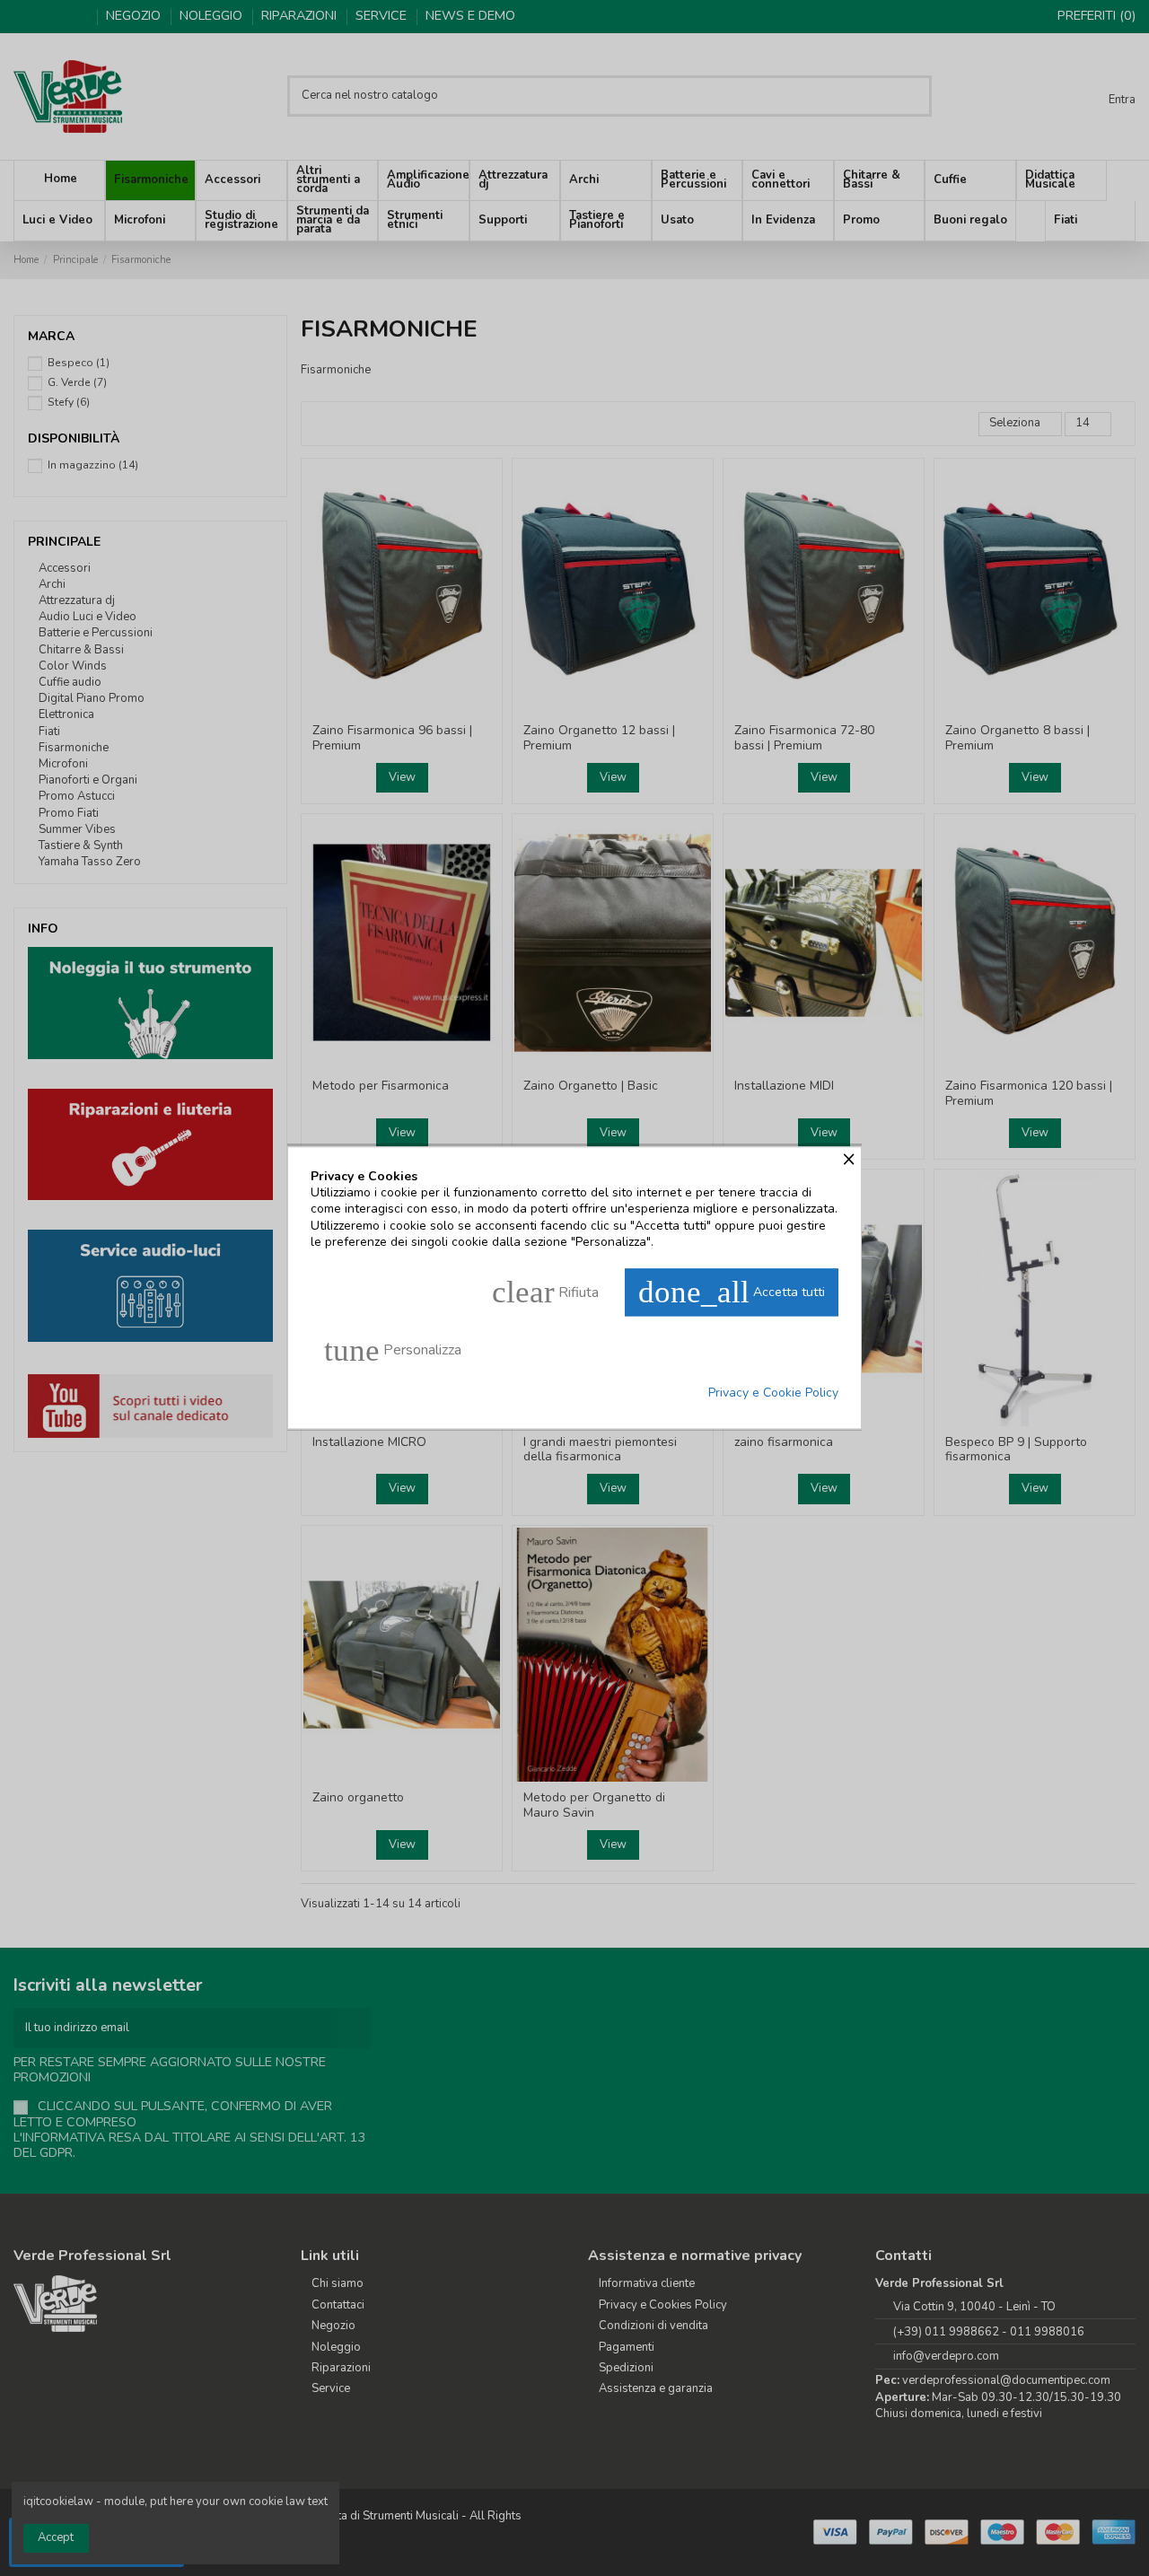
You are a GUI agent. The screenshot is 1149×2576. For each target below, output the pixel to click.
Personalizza (393, 1350)
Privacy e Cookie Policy (773, 1393)
